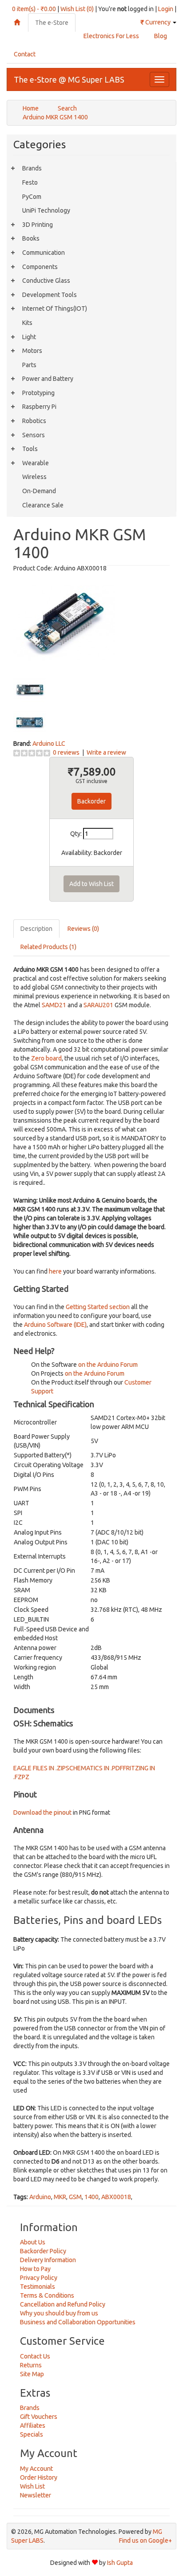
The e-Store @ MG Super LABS (69, 79)
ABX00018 (116, 2197)
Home (31, 108)
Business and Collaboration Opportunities (78, 2322)
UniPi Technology (46, 210)
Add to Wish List (91, 884)
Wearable (36, 463)
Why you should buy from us (59, 2313)
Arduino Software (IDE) (55, 1325)
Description (36, 929)
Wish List (32, 2486)
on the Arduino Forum (108, 1365)
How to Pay (35, 2269)
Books (31, 238)
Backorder (91, 801)
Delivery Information (48, 2260)
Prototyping (38, 393)
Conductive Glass (46, 281)
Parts (29, 365)
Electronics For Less (111, 36)
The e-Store (52, 23)
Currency (156, 22)
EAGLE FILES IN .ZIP (40, 1768)
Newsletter (36, 2495)
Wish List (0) (77, 9)
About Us (33, 2242)
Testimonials (38, 2287)
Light (29, 337)
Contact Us (35, 2356)
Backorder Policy (43, 2251)
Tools (30, 449)
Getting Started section (98, 1307)
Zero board (46, 1058)
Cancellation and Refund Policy (63, 2304)
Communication (44, 253)
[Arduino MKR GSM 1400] (64, 622)
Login (166, 9)
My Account (36, 2469)
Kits (27, 323)
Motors (32, 351)
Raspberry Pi (39, 407)
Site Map (32, 2374)
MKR (60, 2197)
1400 (91, 2197)
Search (67, 108)
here (55, 1271)
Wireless (34, 477)
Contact (25, 54)
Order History (39, 2477)
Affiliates (33, 2426)
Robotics (34, 421)
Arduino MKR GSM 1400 (55, 117)
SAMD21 (54, 1005)
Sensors (34, 435)
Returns (31, 2365)
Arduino (40, 2197)
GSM (75, 2197)
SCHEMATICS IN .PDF (94, 1768)
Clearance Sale (43, 505)
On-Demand (39, 491)
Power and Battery (48, 379)
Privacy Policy (39, 2278)
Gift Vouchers (39, 2417)
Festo (30, 182)
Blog (161, 36)
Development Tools (50, 295)
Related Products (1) (48, 947)
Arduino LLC (49, 744)
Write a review (106, 752)
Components (40, 267)
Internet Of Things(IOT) (55, 309)
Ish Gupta (120, 2563)
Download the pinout (42, 1812)
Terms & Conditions (47, 2295)
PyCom (32, 197)
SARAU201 (98, 1005)
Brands (32, 168)
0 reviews (66, 752)
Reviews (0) (83, 929)
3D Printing (38, 225)
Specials (32, 2434)
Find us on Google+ (145, 2540)
